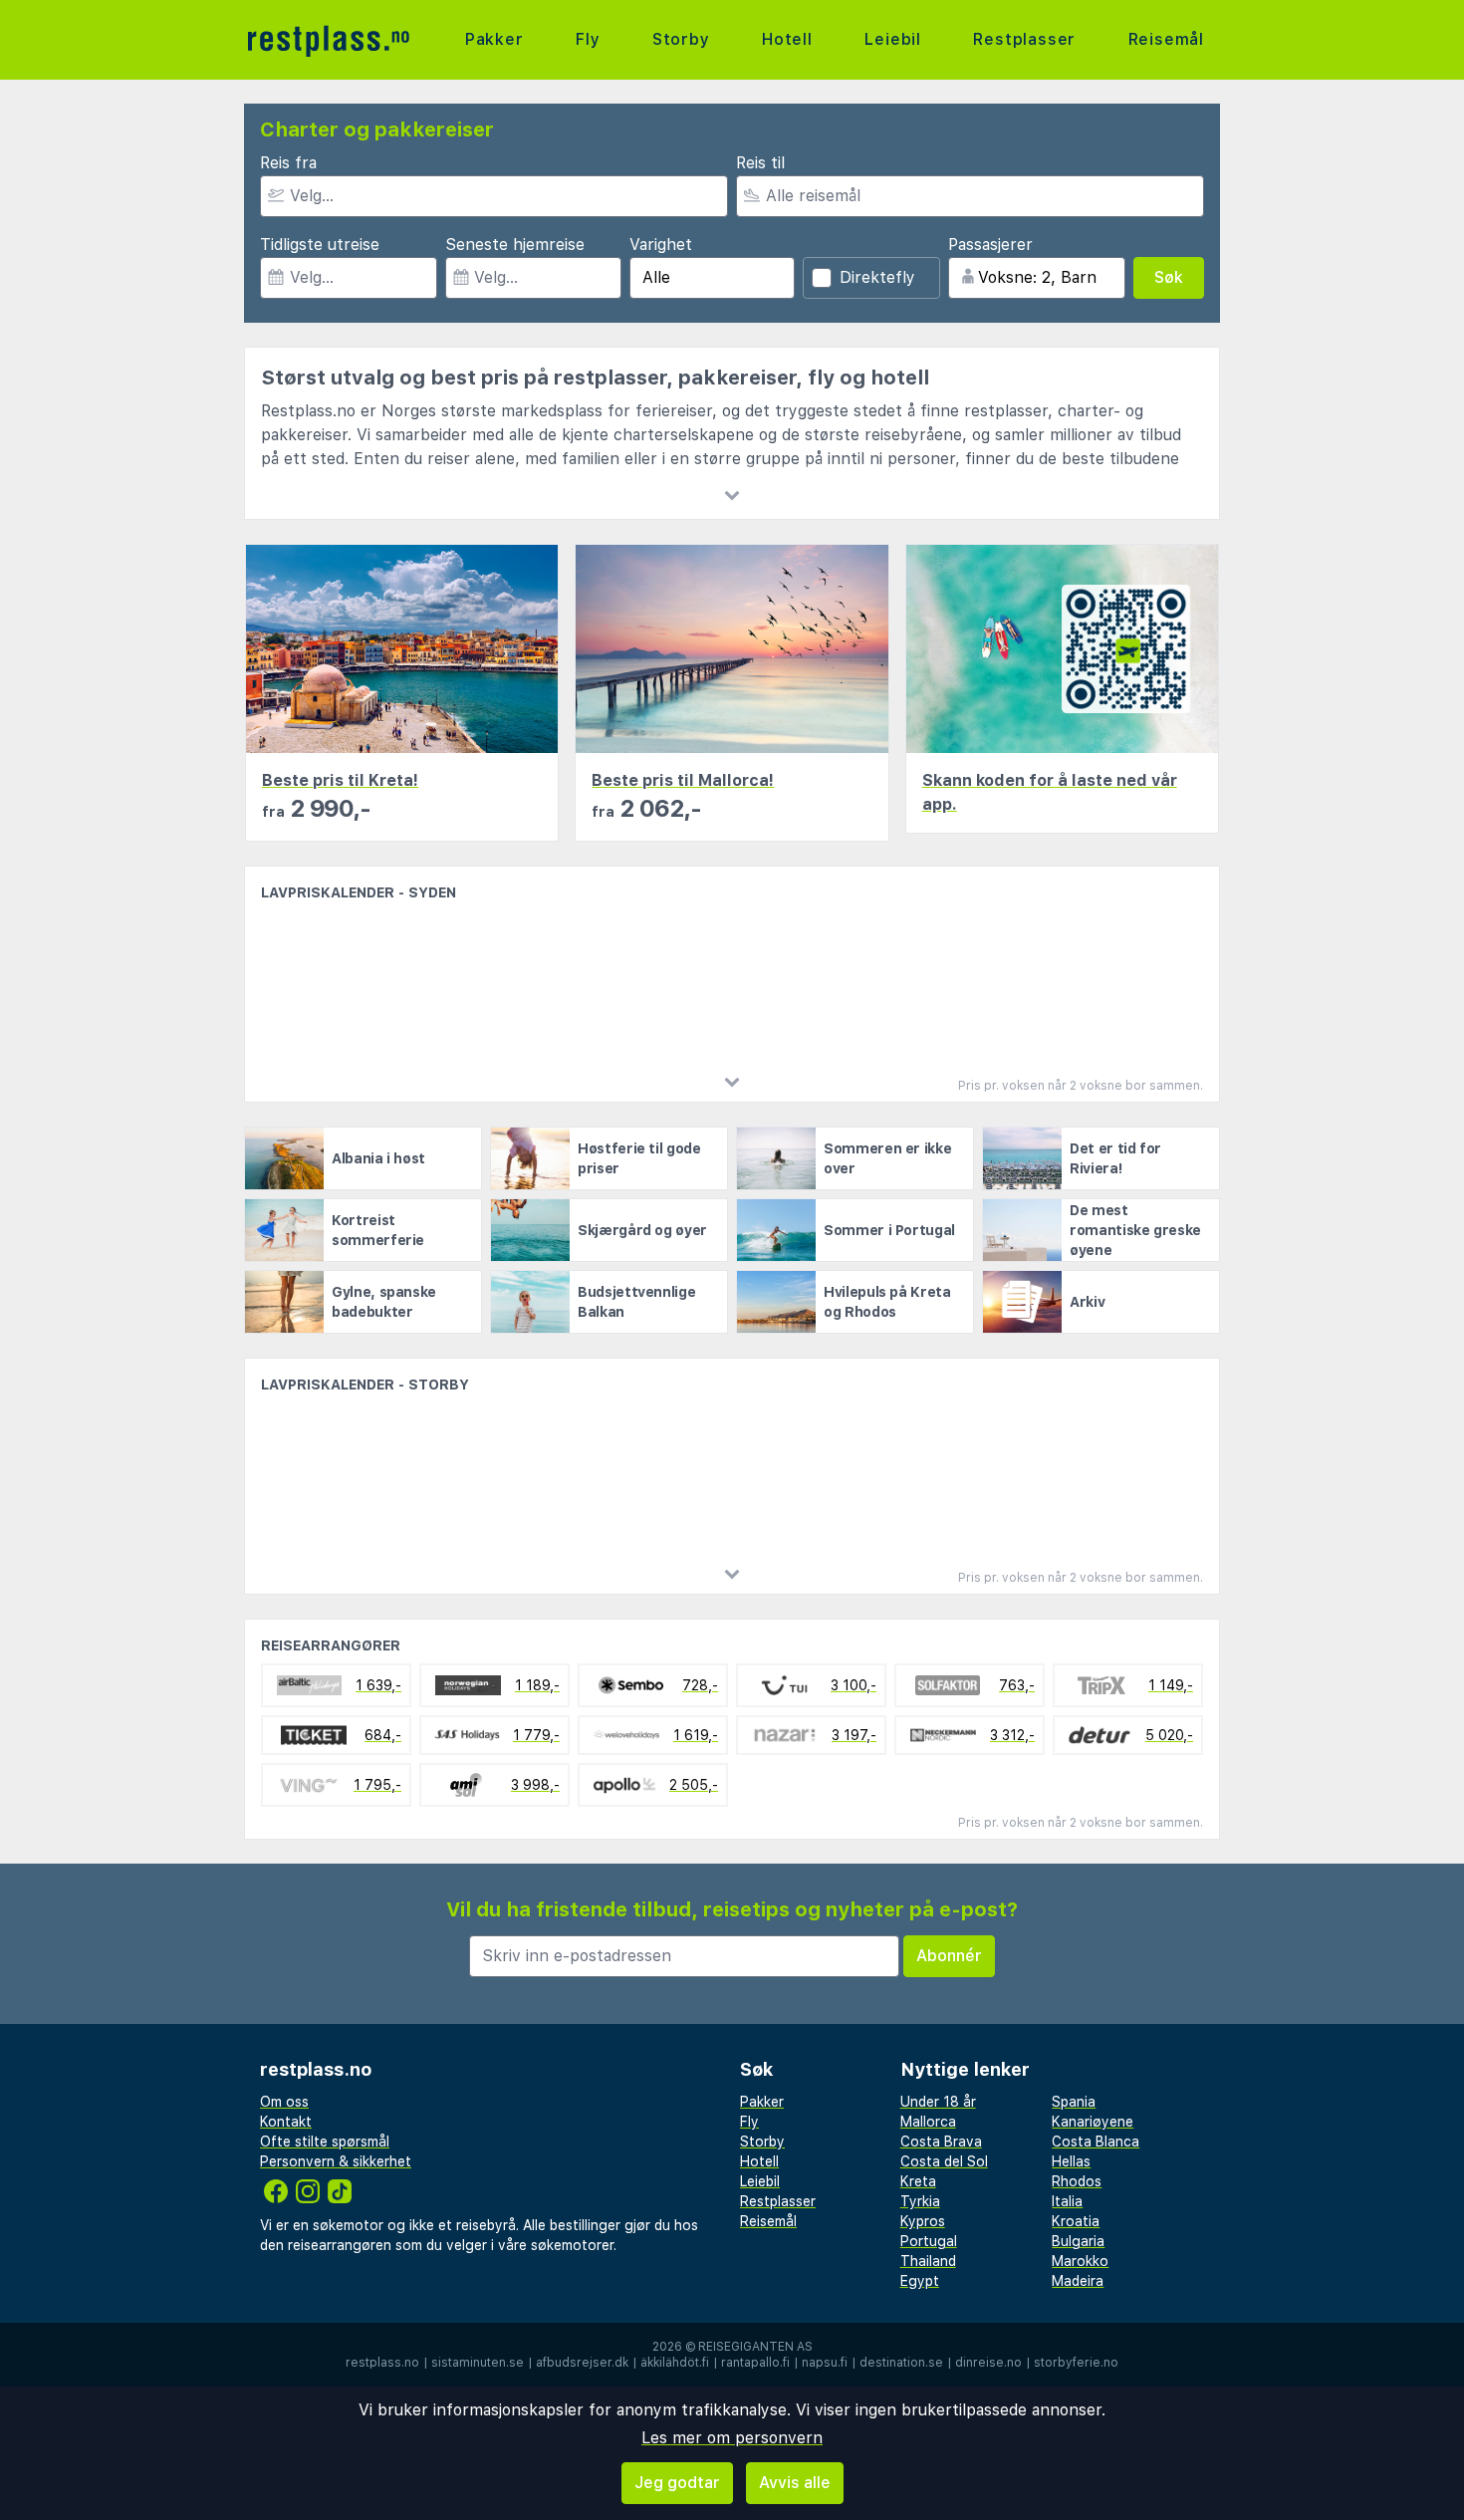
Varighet (661, 245)
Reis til (760, 163)
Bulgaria (1078, 2241)
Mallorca (928, 2122)
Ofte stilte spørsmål (325, 2142)
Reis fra (288, 163)
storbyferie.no (1076, 2363)
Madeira (1078, 2281)
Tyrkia (920, 2201)
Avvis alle (795, 2483)
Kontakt (286, 2122)
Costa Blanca (1096, 2142)
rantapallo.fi (755, 2363)
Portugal (929, 2241)
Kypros (923, 2221)
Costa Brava (941, 2142)
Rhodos (1077, 2181)
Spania (1074, 2102)
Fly (588, 39)
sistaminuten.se (478, 2363)
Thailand (928, 2261)
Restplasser (1024, 39)
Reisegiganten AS (755, 2347)
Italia (1067, 2201)
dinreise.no (988, 2363)
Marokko (1080, 2261)
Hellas (1071, 2161)
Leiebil (893, 39)
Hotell (787, 39)
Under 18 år (938, 2102)
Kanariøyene (1093, 2122)
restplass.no (382, 2363)
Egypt (920, 2281)
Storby (681, 39)
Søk (1169, 277)
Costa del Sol (944, 2161)
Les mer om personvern (732, 2438)
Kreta (918, 2181)
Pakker (494, 39)
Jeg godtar (677, 2483)
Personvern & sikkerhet (336, 2161)
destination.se (901, 2363)
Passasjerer (990, 245)
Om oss (284, 2102)
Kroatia (1076, 2221)
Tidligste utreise (320, 245)
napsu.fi (825, 2363)
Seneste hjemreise (515, 245)
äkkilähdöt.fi (675, 2363)
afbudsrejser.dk (582, 2363)
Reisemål (1166, 39)
